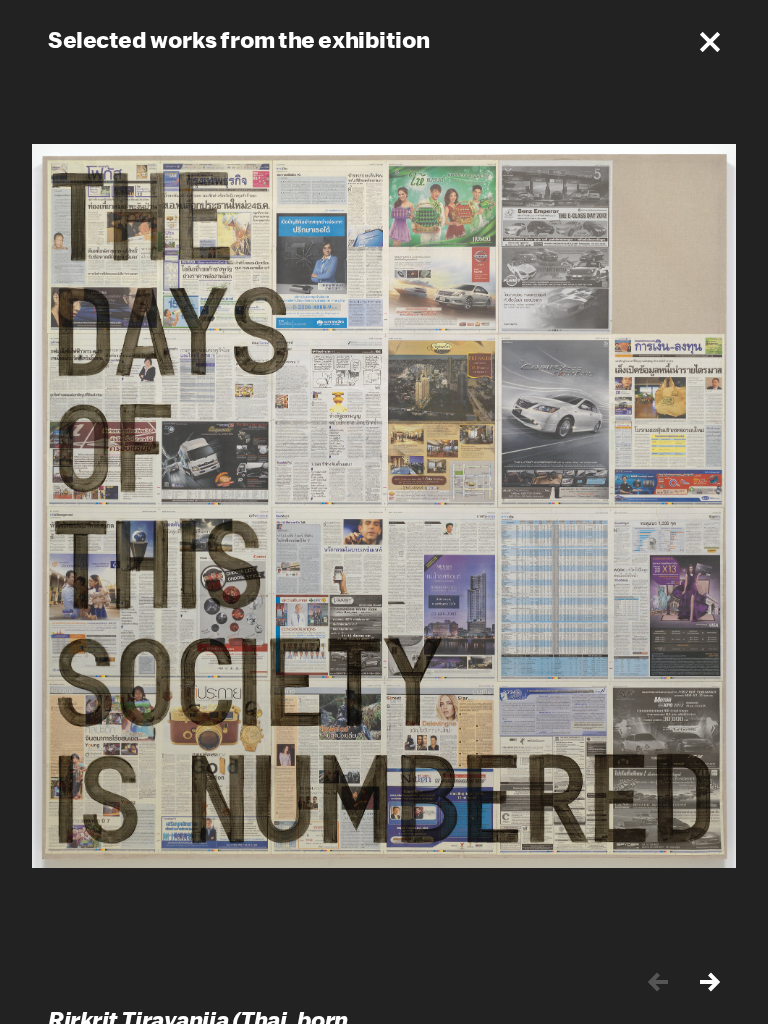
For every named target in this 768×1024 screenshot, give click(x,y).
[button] (710, 42)
